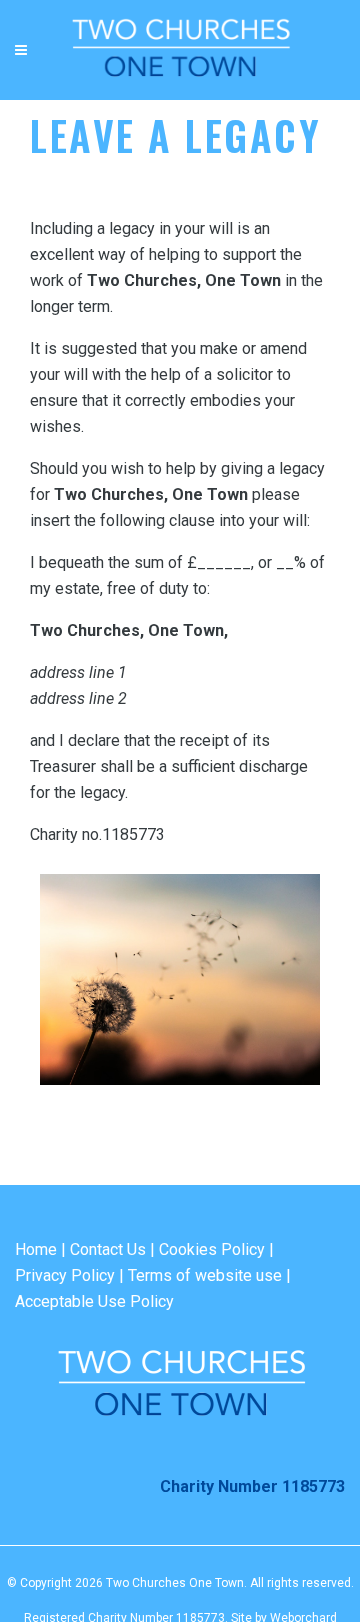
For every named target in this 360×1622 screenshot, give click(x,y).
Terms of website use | (209, 1275)
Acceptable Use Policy (94, 1301)
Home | (40, 1249)
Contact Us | (112, 1249)
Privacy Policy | (69, 1275)
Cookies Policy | (216, 1249)
